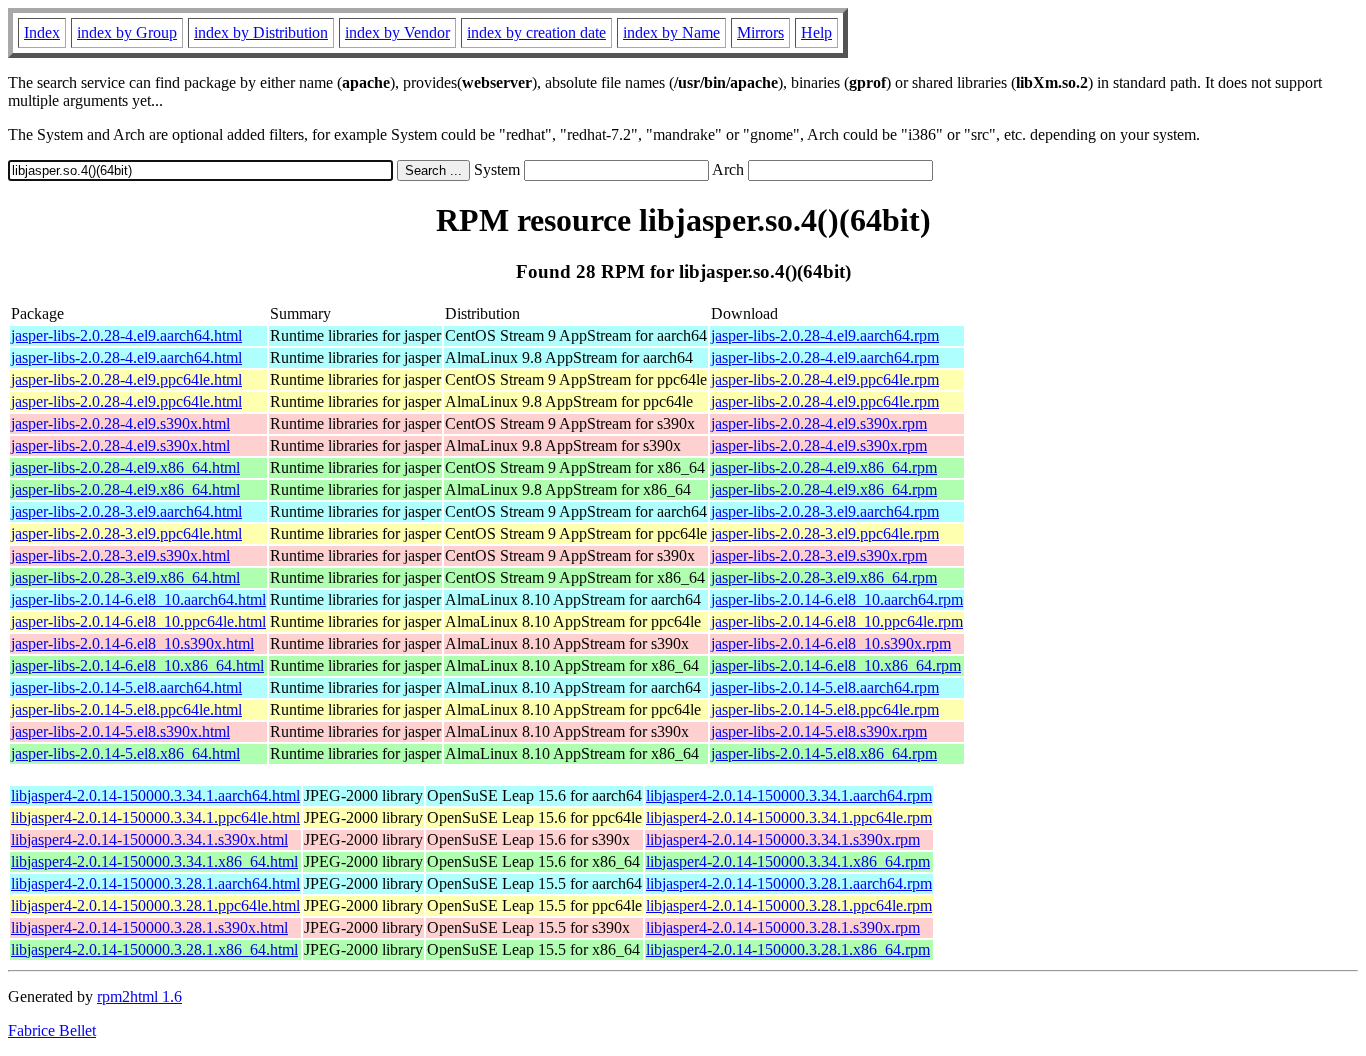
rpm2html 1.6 (139, 996)
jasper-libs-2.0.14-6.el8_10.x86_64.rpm (836, 665)
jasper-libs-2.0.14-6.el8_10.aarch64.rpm (837, 599)
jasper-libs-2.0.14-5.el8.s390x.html (120, 731)
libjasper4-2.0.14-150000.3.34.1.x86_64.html (154, 861)
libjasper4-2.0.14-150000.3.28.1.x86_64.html (154, 949)
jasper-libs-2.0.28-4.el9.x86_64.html (125, 467)
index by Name (671, 32)
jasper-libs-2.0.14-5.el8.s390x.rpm (819, 731)
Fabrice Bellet (52, 1030)
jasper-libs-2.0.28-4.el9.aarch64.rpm (825, 335)
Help (816, 32)
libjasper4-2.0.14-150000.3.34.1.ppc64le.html (155, 817)
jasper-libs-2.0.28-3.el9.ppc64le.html (126, 533)
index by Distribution (261, 32)
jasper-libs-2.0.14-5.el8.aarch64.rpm (825, 687)
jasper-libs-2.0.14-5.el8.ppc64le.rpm (825, 709)
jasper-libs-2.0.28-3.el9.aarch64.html (126, 511)
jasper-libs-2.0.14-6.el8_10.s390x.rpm (831, 643)
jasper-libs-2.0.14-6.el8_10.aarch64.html (138, 599)
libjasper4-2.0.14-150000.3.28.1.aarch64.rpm (789, 883)
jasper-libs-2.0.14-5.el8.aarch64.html (126, 687)
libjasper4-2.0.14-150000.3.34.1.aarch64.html (155, 795)
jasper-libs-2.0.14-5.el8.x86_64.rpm (824, 753)
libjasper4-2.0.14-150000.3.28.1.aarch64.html (155, 883)
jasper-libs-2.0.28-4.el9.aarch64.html (126, 335)
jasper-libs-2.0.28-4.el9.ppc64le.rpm (825, 379)
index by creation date (536, 32)
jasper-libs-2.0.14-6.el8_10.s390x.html (132, 643)
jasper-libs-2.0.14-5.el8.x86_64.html (125, 753)
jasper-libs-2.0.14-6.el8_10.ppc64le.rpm (837, 621)
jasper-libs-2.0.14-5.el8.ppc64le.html (126, 709)
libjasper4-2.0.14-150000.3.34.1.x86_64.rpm (788, 861)
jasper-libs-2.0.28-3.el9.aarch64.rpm (825, 511)
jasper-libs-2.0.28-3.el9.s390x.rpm (819, 555)
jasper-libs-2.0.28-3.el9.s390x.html (120, 555)
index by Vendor (397, 32)
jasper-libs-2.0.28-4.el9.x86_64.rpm (824, 467)
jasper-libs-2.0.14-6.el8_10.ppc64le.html (138, 621)
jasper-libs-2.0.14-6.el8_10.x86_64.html (137, 665)
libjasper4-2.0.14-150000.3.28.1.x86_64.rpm (788, 949)
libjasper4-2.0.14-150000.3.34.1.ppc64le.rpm (789, 817)
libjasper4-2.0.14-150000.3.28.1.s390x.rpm (783, 927)
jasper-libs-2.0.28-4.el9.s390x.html (120, 423)
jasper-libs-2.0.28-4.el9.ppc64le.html (126, 379)
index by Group (127, 32)
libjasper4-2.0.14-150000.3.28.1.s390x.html (149, 927)
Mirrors (760, 32)
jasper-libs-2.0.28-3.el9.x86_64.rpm (824, 577)
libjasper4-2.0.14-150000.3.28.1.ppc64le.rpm (789, 905)
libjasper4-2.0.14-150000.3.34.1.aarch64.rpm (789, 795)
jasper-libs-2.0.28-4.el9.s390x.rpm (819, 423)
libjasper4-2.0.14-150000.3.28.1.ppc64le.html (155, 905)
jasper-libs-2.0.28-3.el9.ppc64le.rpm (825, 533)
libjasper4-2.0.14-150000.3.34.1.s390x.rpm (783, 839)
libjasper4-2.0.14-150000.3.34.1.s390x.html (149, 839)
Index (42, 32)
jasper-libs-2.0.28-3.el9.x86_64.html (125, 577)
